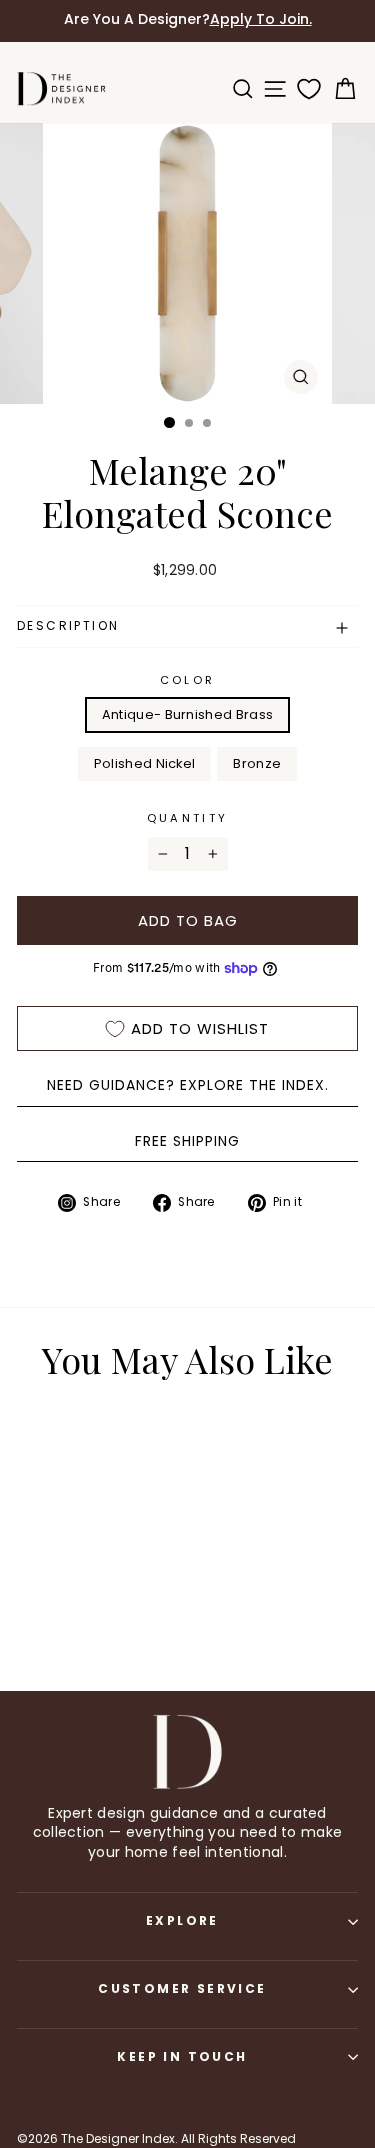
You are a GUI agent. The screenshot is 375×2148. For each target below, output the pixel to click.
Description (68, 625)
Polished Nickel (145, 763)
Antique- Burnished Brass (188, 714)
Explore (182, 1920)
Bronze (257, 763)
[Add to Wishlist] (85, 1455)
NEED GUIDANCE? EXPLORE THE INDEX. (188, 1085)
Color (188, 680)
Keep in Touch (182, 2056)
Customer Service (182, 1988)
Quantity (188, 818)
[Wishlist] (305, 89)
